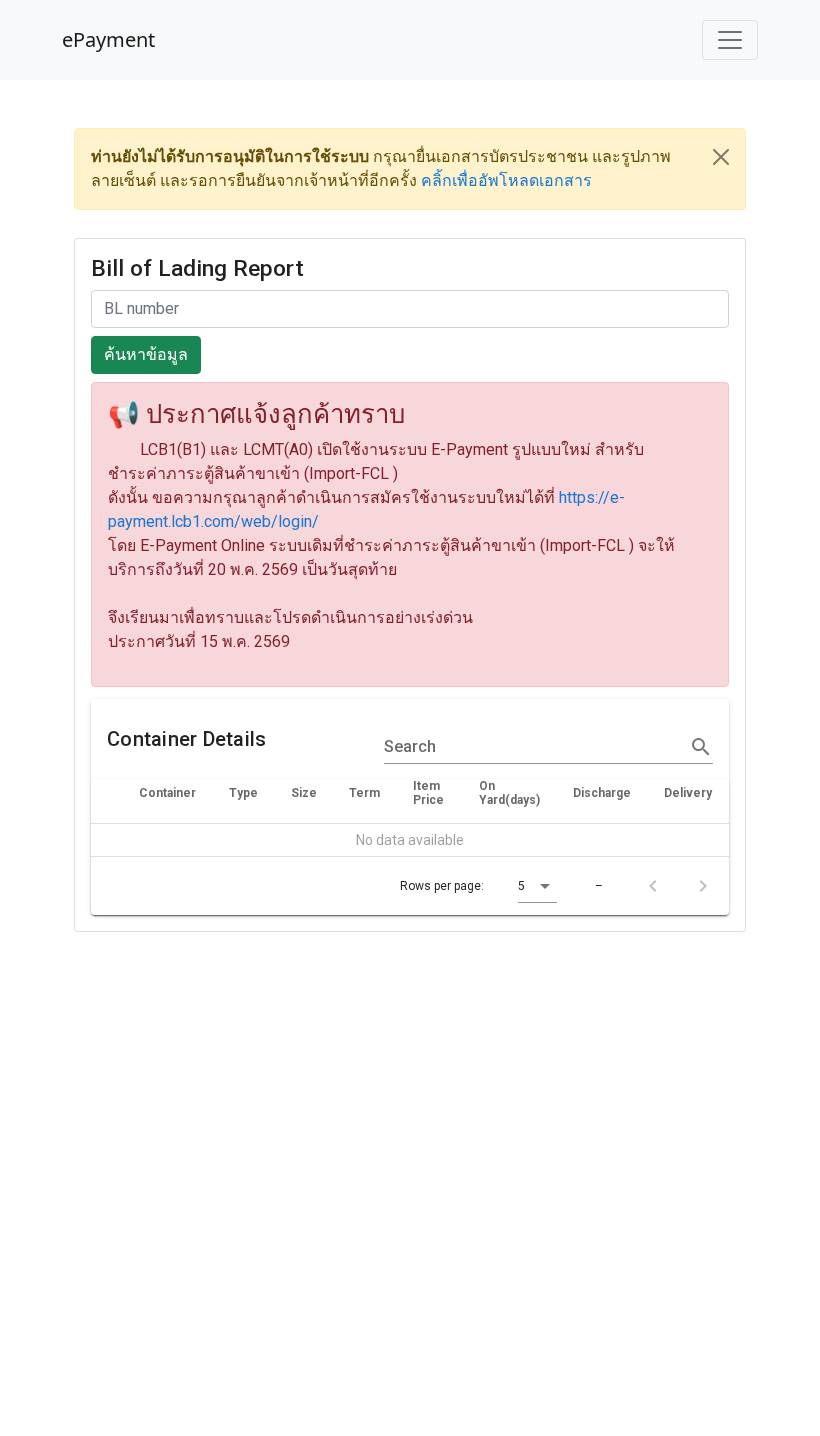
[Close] (721, 157)
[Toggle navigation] (730, 40)
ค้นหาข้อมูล (146, 354)
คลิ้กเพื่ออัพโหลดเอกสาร (506, 180)
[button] (537, 886)
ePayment (108, 39)
